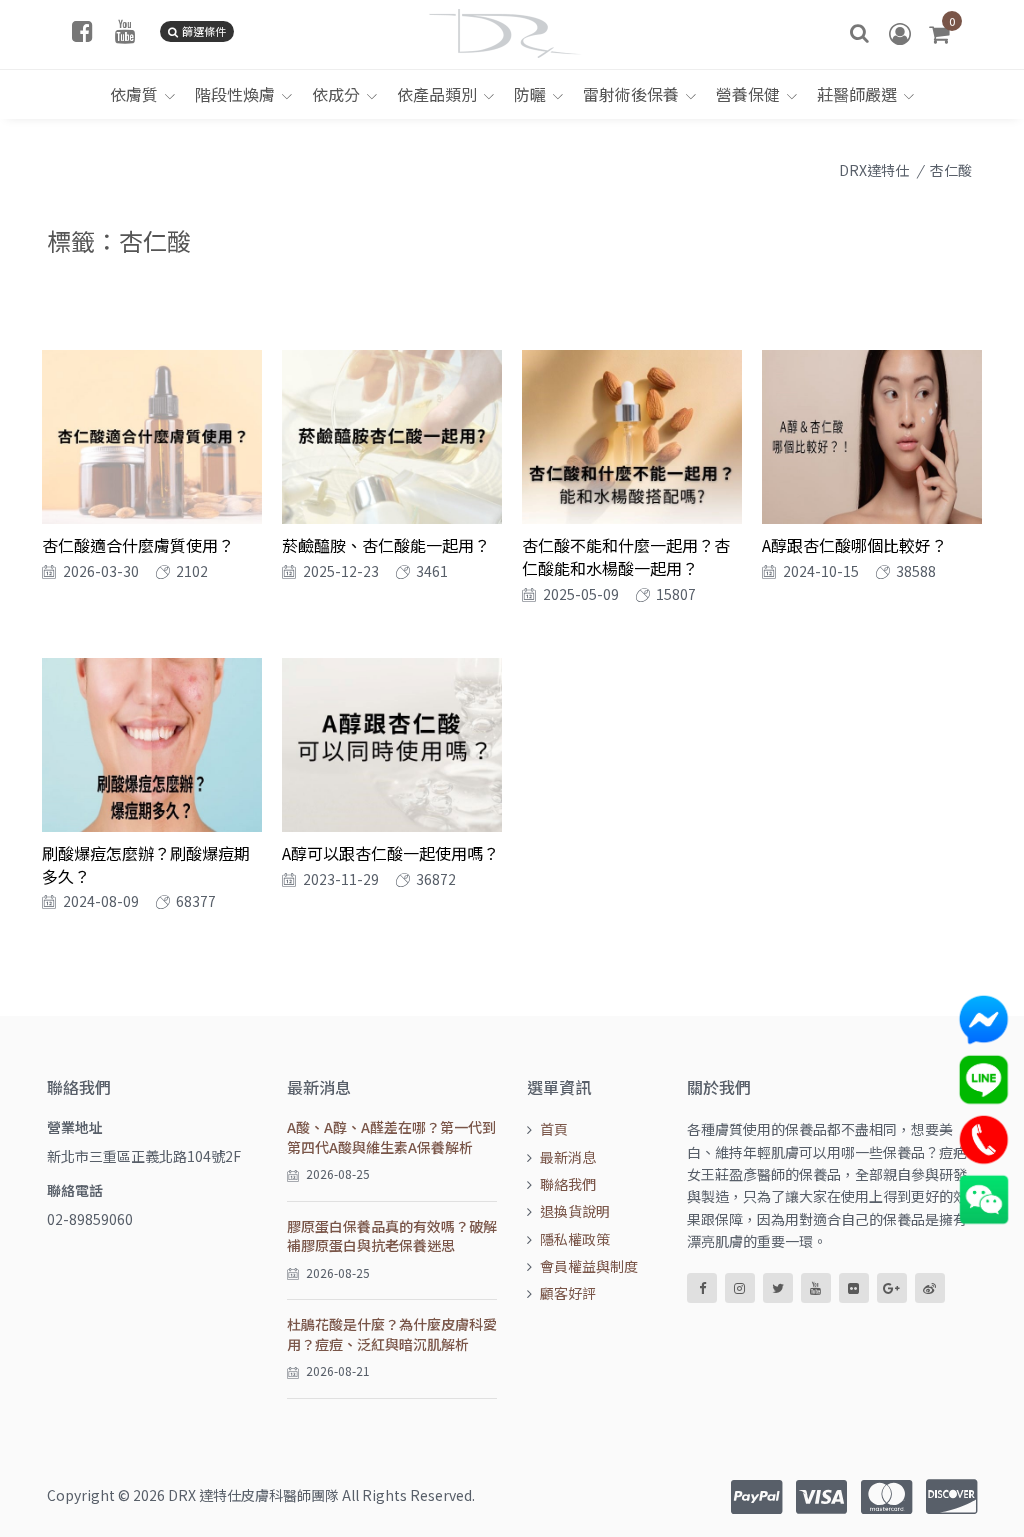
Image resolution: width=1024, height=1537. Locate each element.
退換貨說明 (575, 1211)
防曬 (530, 94)
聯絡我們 (568, 1184)
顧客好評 (568, 1293)
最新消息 (568, 1157)
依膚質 (134, 94)
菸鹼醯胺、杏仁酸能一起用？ (386, 545)
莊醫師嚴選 (857, 94)
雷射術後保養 (631, 94)
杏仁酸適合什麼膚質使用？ (138, 545)
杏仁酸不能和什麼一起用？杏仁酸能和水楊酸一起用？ (626, 556)
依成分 (336, 94)
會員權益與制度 (589, 1266)
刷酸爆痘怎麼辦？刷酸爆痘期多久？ (146, 864)
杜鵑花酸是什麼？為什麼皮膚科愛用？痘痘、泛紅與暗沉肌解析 (392, 1334)
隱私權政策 (575, 1239)
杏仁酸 (951, 170)
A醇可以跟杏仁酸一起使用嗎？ (390, 853)
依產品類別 (437, 94)
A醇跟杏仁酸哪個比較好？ (854, 545)
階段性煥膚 (235, 94)
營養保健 (748, 94)
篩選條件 (204, 31)
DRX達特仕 (874, 170)
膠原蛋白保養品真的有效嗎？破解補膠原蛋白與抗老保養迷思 (392, 1236)
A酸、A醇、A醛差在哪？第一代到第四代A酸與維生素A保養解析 (391, 1137)
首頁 (554, 1129)
